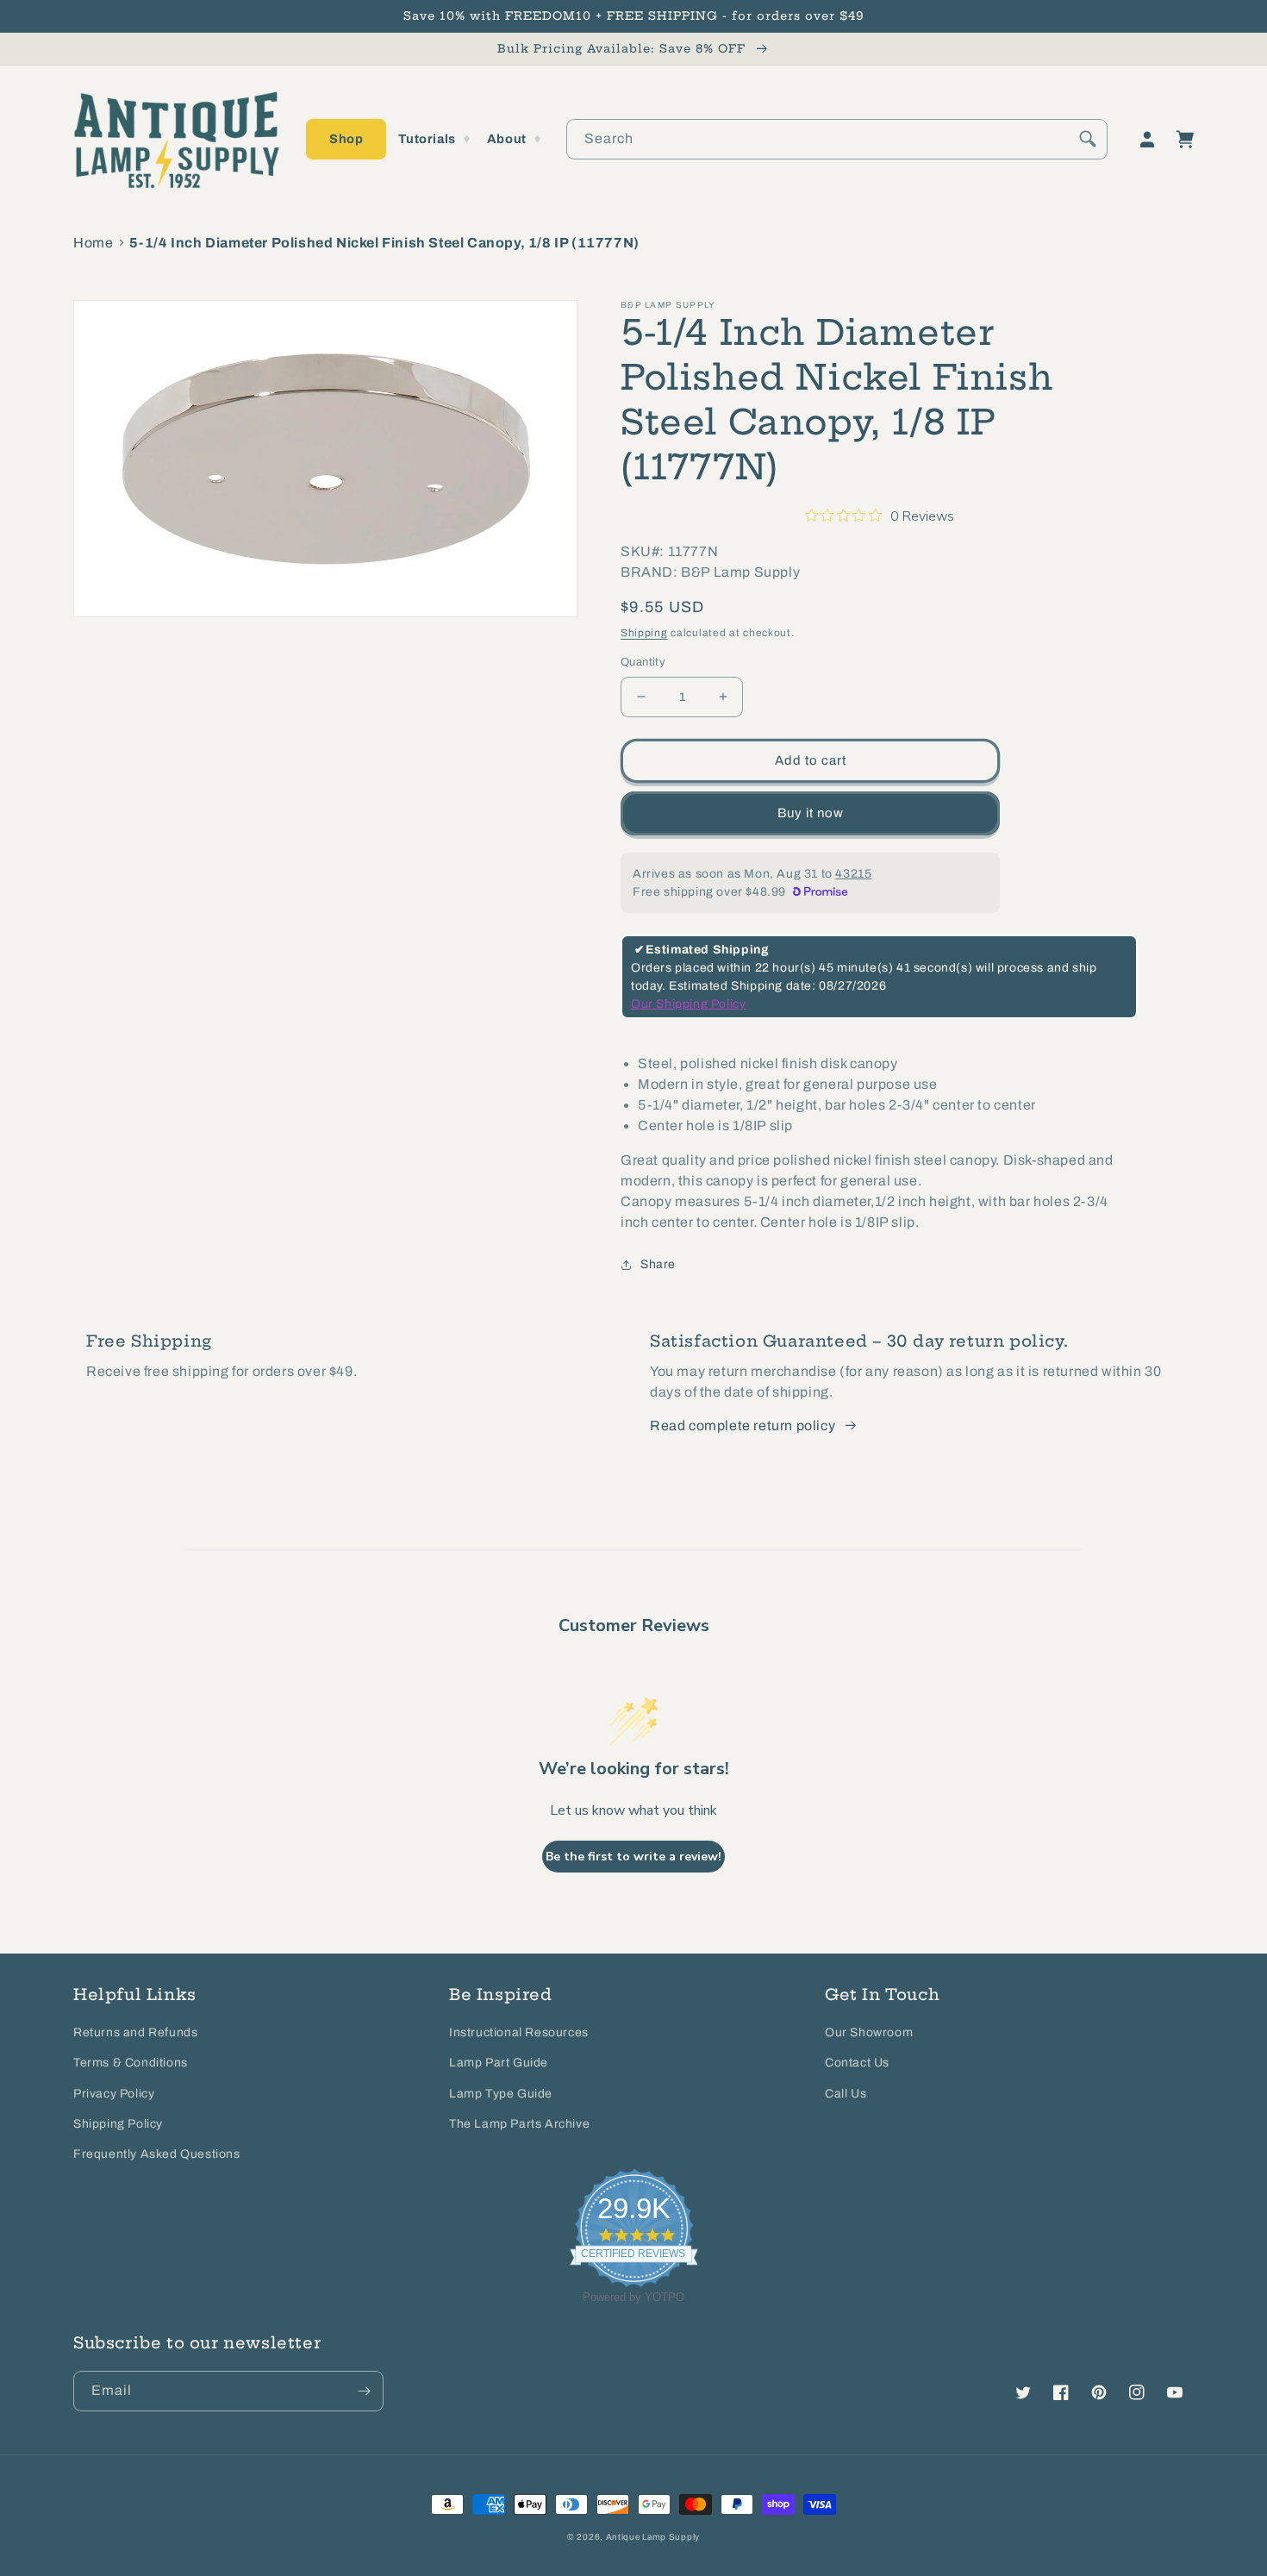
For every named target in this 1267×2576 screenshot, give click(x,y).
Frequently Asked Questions (157, 2154)
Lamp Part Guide (499, 2063)
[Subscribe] (364, 2391)
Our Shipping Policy (688, 1004)
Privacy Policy (114, 2094)
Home (93, 243)
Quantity (643, 662)
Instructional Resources (519, 2032)
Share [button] (658, 1264)
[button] (346, 139)
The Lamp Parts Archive (519, 2124)
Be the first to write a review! (633, 1857)
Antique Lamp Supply (653, 2537)
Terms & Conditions (131, 2063)
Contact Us (857, 2063)
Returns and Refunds (135, 2032)
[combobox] (837, 139)
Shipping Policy (118, 2124)
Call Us (846, 2094)
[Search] (1088, 139)
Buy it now (811, 813)
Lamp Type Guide (501, 2094)
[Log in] (1147, 140)
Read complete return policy (743, 1426)
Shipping (644, 633)
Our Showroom (869, 2032)
